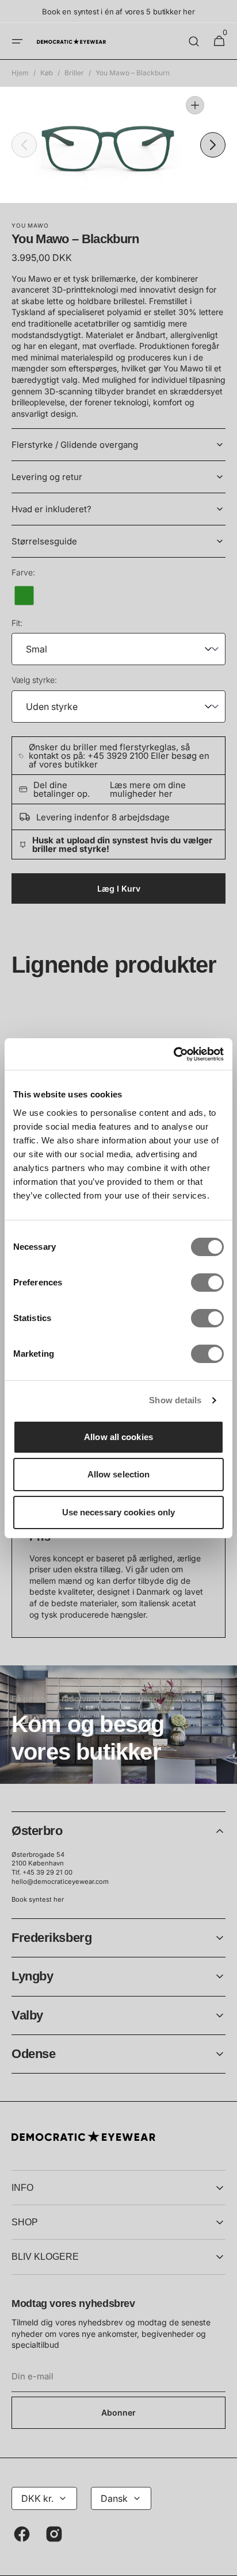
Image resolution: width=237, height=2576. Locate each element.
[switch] (207, 1283)
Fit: (17, 623)
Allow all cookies (118, 1437)
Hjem (20, 73)
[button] (17, 41)
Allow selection (119, 1474)
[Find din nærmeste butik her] (118, 1725)
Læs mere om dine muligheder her (148, 789)
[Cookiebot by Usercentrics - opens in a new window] (173, 1054)
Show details (175, 1400)
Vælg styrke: (34, 680)
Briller (74, 73)
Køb (47, 73)
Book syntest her (38, 1899)
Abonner (118, 2412)
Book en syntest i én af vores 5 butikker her (118, 11)
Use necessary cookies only (119, 1512)
